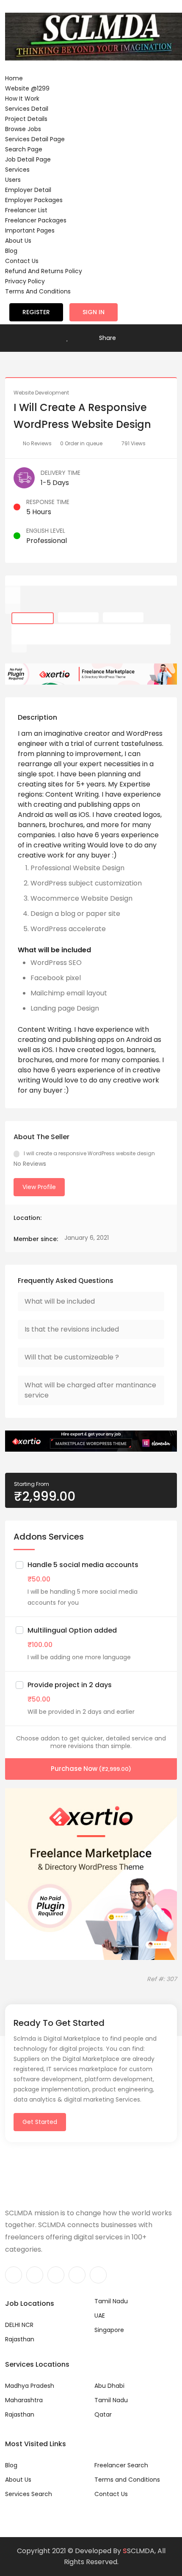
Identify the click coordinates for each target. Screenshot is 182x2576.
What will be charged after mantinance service (90, 1390)
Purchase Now (91, 1769)
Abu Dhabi (109, 2386)
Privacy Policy (25, 281)
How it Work (22, 99)
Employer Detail (28, 190)
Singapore (109, 2330)
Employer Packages (34, 200)
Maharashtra (24, 2400)
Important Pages (30, 230)
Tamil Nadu (111, 2301)
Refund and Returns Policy (44, 271)
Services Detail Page (35, 139)
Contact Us (22, 261)
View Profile (39, 1187)
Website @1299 (27, 88)
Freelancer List (26, 210)
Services (17, 170)
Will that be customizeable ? (72, 1357)
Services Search (29, 2494)
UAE (100, 2316)
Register (36, 312)
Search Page (24, 149)
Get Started (40, 2122)
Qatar (103, 2414)
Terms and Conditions (38, 291)
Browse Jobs (23, 129)
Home (14, 78)
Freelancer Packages (36, 220)
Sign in (94, 312)
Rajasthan (20, 2339)
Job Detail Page (28, 159)
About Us (18, 241)
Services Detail (27, 109)
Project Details (26, 119)
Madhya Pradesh (30, 2386)
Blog (11, 251)
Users (13, 180)
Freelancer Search (121, 2465)
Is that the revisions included (72, 1329)
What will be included (60, 1301)
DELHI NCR (19, 2325)
